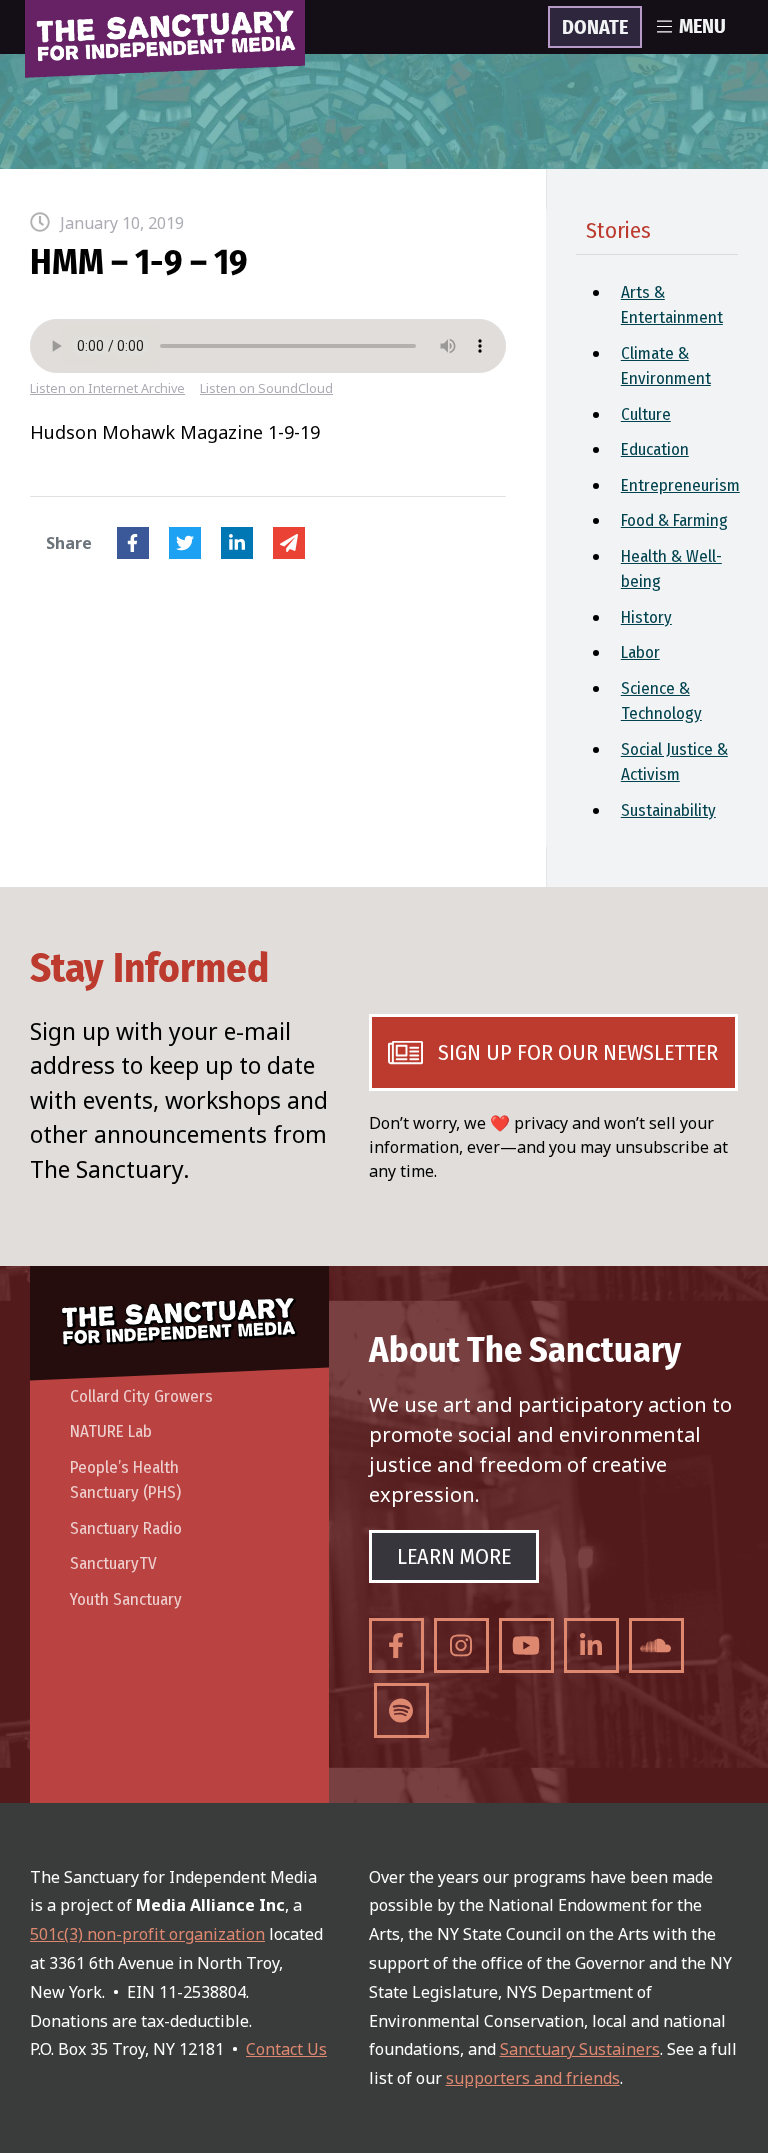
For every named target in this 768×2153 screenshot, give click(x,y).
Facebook (133, 543)
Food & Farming (674, 520)
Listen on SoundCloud (266, 388)
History (646, 617)
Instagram (461, 1645)
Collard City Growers (141, 1396)
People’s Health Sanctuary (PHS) (125, 1480)
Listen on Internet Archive (107, 388)
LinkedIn (237, 543)
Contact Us (286, 2049)
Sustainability (668, 810)
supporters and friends (533, 2078)
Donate (595, 28)
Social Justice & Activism (674, 762)
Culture (646, 414)
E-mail (289, 543)
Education (655, 449)
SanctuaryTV (113, 1563)
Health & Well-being (671, 569)
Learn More (454, 1556)
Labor (640, 652)
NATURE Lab (111, 1431)
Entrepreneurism (679, 485)
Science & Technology (661, 701)
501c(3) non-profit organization (147, 1934)
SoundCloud (656, 1645)
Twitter (185, 543)
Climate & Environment (666, 366)
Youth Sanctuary (126, 1599)
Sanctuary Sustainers (580, 2049)
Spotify (401, 1710)
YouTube (526, 1645)
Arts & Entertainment (672, 305)
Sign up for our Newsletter (578, 1052)
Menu (702, 27)
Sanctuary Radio (126, 1528)
